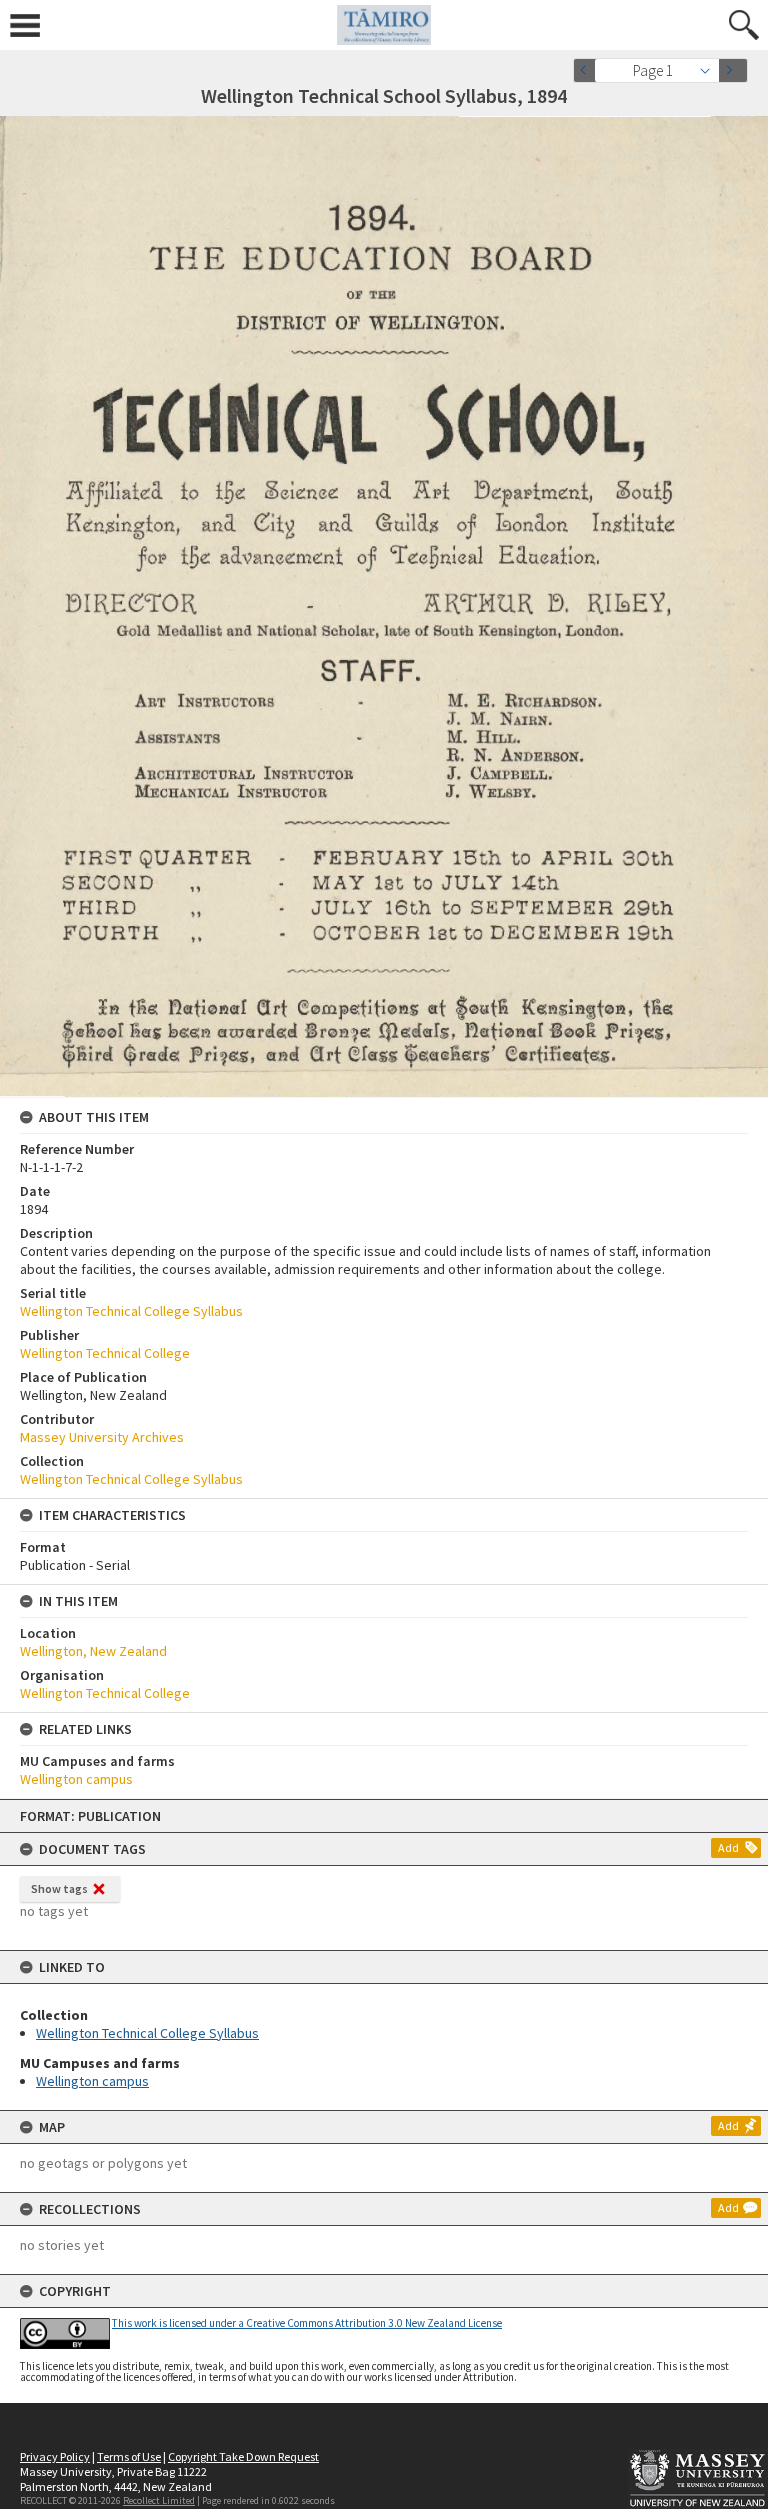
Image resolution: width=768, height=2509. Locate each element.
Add (728, 1847)
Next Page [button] (733, 70)
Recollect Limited (159, 2500)
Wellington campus (92, 2081)
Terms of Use (129, 2456)
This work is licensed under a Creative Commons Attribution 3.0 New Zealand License (307, 2323)
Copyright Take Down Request (243, 2456)
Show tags (59, 1888)
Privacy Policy (55, 2456)
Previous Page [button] (588, 70)
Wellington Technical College (105, 1353)
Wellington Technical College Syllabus (147, 2033)
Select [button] (710, 70)
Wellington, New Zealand (93, 1651)
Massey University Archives (102, 1437)
